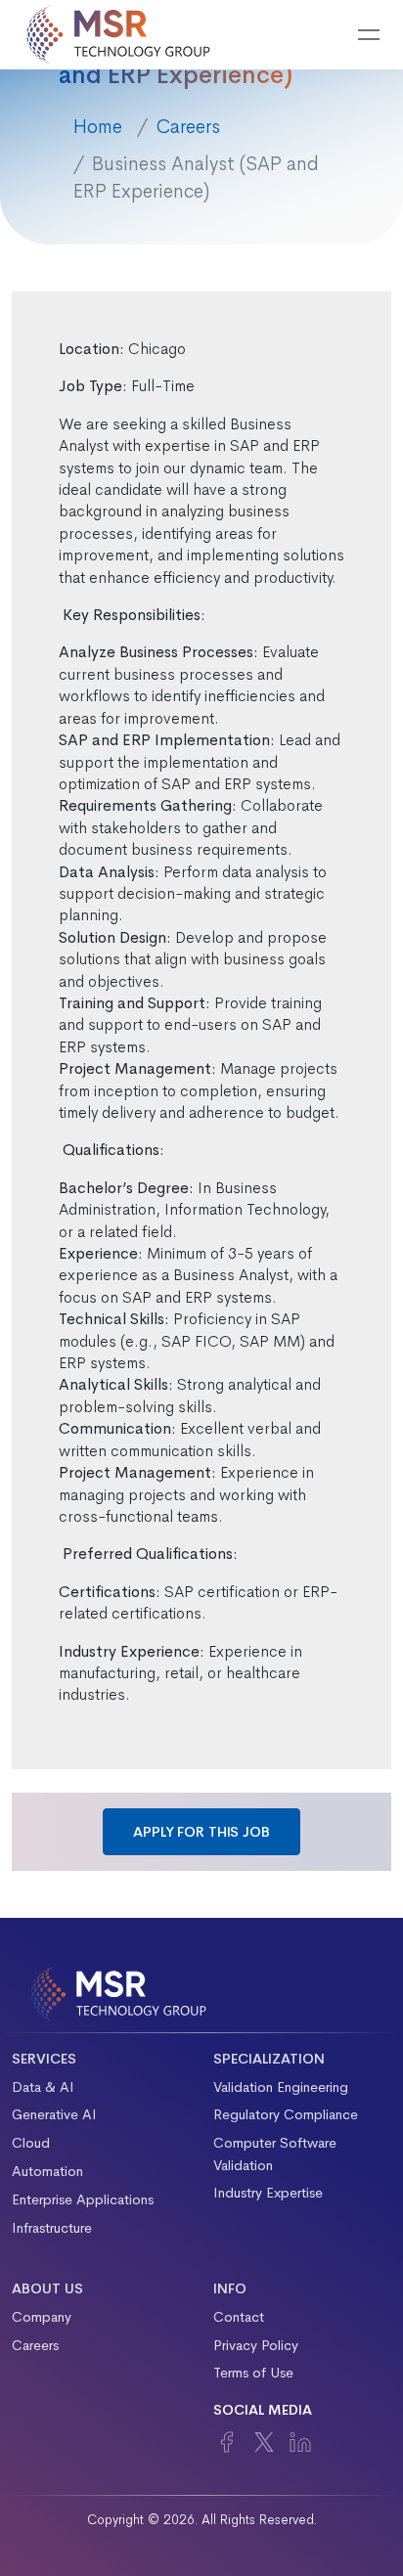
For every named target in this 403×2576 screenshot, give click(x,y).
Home (98, 127)
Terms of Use (253, 2373)
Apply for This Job (201, 1832)
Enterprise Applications (83, 2199)
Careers (188, 127)
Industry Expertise (268, 2193)
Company (42, 2317)
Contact (239, 2317)
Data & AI (43, 2087)
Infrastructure (52, 2228)
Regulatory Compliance (286, 2114)
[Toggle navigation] (369, 35)
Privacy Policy (256, 2345)
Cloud (31, 2143)
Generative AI (54, 2114)
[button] (319, 35)
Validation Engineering (281, 2087)
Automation (47, 2171)
